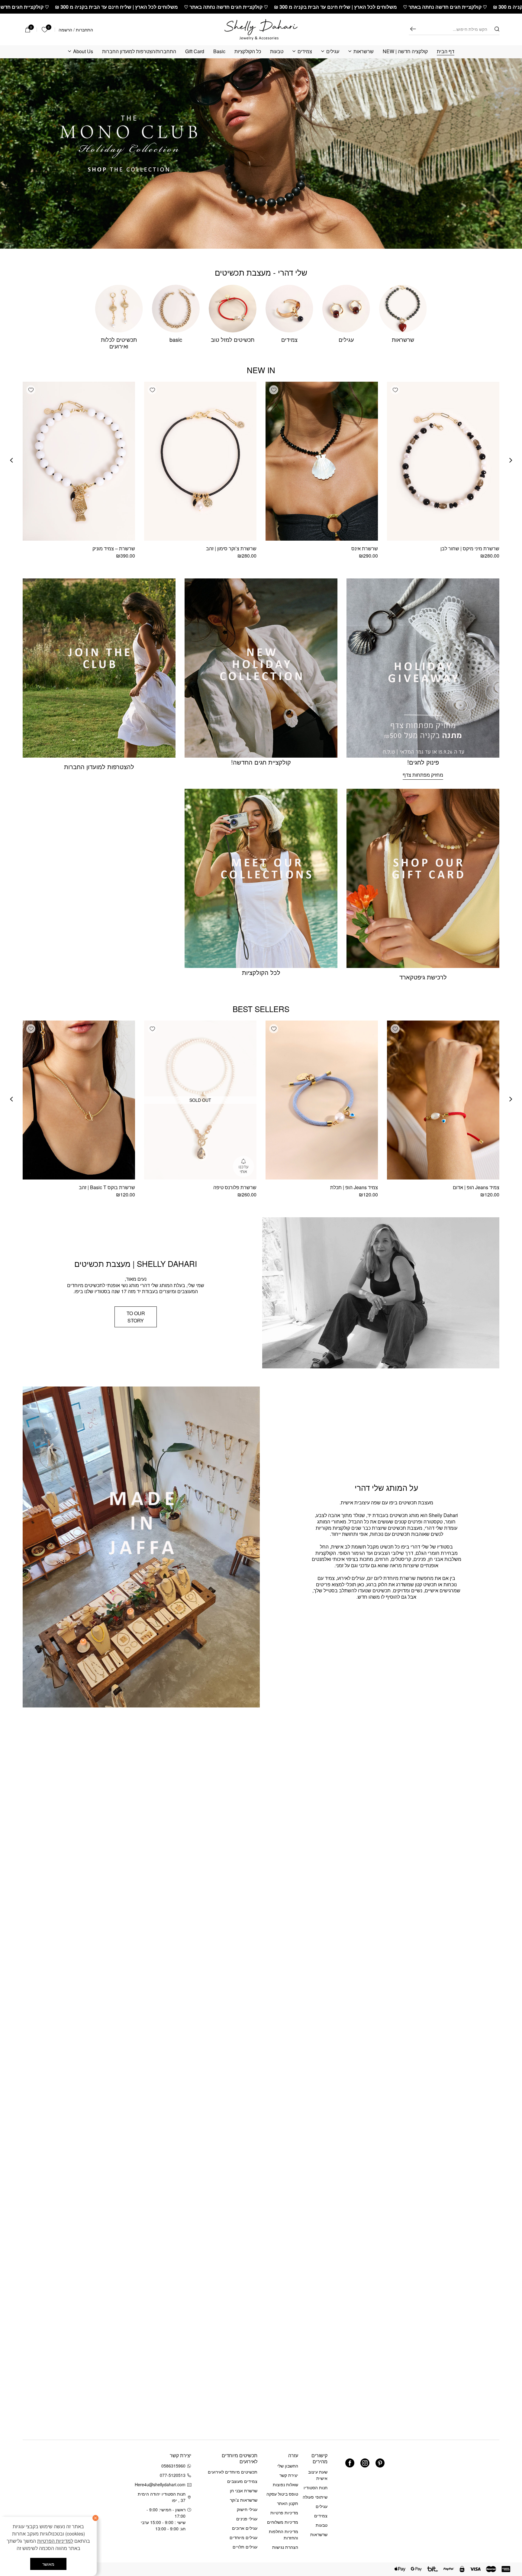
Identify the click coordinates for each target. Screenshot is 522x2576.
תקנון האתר (288, 2503)
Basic (219, 52)
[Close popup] (18, 2421)
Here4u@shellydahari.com (161, 2484)
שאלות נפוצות (285, 2484)
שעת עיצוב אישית (318, 2475)
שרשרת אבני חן (244, 2490)
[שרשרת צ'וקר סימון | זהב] (200, 461)
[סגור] (95, 2518)
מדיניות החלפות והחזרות (284, 2534)
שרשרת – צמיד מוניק (114, 548)
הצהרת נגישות (285, 2547)
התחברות (84, 30)
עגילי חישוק (247, 2509)
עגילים (333, 52)
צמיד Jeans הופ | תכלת (354, 1187)
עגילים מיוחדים (243, 2537)
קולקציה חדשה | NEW (405, 52)
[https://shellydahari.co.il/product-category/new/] (261, 154)
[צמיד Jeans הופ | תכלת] (322, 1100)
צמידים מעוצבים (242, 2481)
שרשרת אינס (365, 548)
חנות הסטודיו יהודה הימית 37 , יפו (162, 2497)
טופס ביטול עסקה (282, 2494)
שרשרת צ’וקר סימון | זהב (231, 548)
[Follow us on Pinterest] (380, 2463)
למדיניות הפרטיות (55, 2541)
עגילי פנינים (247, 2519)
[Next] (11, 460)
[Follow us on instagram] (365, 2463)
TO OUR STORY (136, 1317)
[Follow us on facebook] (350, 2463)
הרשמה (65, 30)
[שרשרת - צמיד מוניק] (79, 461)
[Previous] (511, 460)
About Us (83, 52)
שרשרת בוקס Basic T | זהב (107, 1187)
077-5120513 (173, 2475)
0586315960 (173, 2466)
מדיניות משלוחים (283, 2522)
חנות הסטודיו (316, 2487)
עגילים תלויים (245, 2547)
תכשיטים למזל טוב (233, 339)
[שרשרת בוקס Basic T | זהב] (79, 1100)
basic (176, 339)
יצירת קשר (289, 2475)
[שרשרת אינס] (322, 461)
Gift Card (195, 52)
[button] (395, 390)
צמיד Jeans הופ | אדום (476, 1187)
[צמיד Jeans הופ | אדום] (443, 1100)
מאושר (48, 2564)
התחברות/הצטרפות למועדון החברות (139, 52)
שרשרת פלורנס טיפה (235, 1187)
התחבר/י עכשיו (40, 2497)
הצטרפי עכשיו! (60, 2481)
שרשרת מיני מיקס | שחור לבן (470, 548)
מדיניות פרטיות (284, 2513)
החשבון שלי (288, 2466)
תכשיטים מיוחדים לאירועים (233, 2472)
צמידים (305, 52)
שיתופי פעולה (315, 2497)
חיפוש (413, 29)
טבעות (277, 52)
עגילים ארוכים (245, 2528)
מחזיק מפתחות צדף (423, 775)
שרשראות (364, 52)
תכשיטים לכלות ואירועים (119, 343)
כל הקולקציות (248, 52)
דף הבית (446, 52)
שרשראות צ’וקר (244, 2500)
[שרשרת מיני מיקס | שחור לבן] (443, 461)
